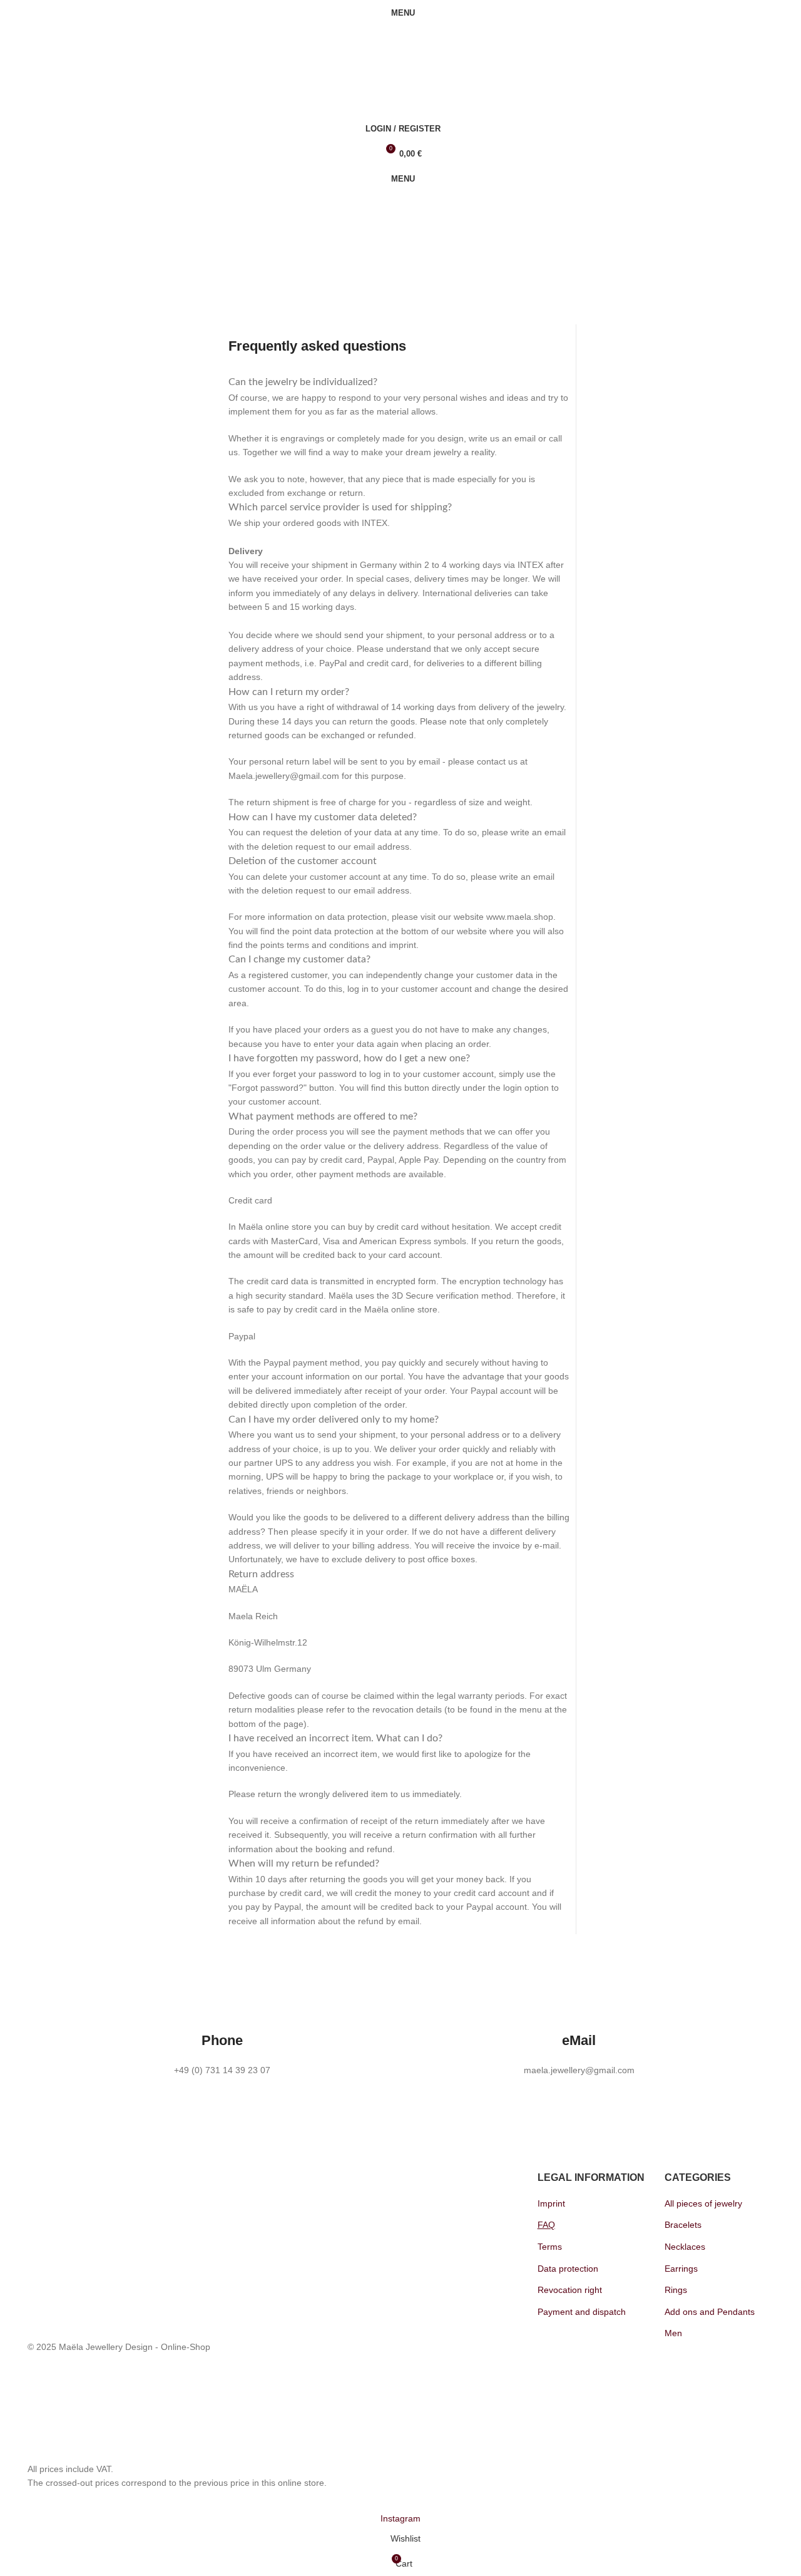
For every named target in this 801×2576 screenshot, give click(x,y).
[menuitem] (51, 236)
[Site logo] (96, 44)
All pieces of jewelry (703, 2203)
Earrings (681, 2269)
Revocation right (570, 2290)
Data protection (568, 2269)
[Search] (400, 78)
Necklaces (685, 2247)
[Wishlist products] (400, 103)
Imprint (551, 2203)
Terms (550, 2247)
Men (673, 2333)
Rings (676, 2290)
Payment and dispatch (582, 2312)
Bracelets (683, 2225)
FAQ (546, 2225)
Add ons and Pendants (710, 2312)
